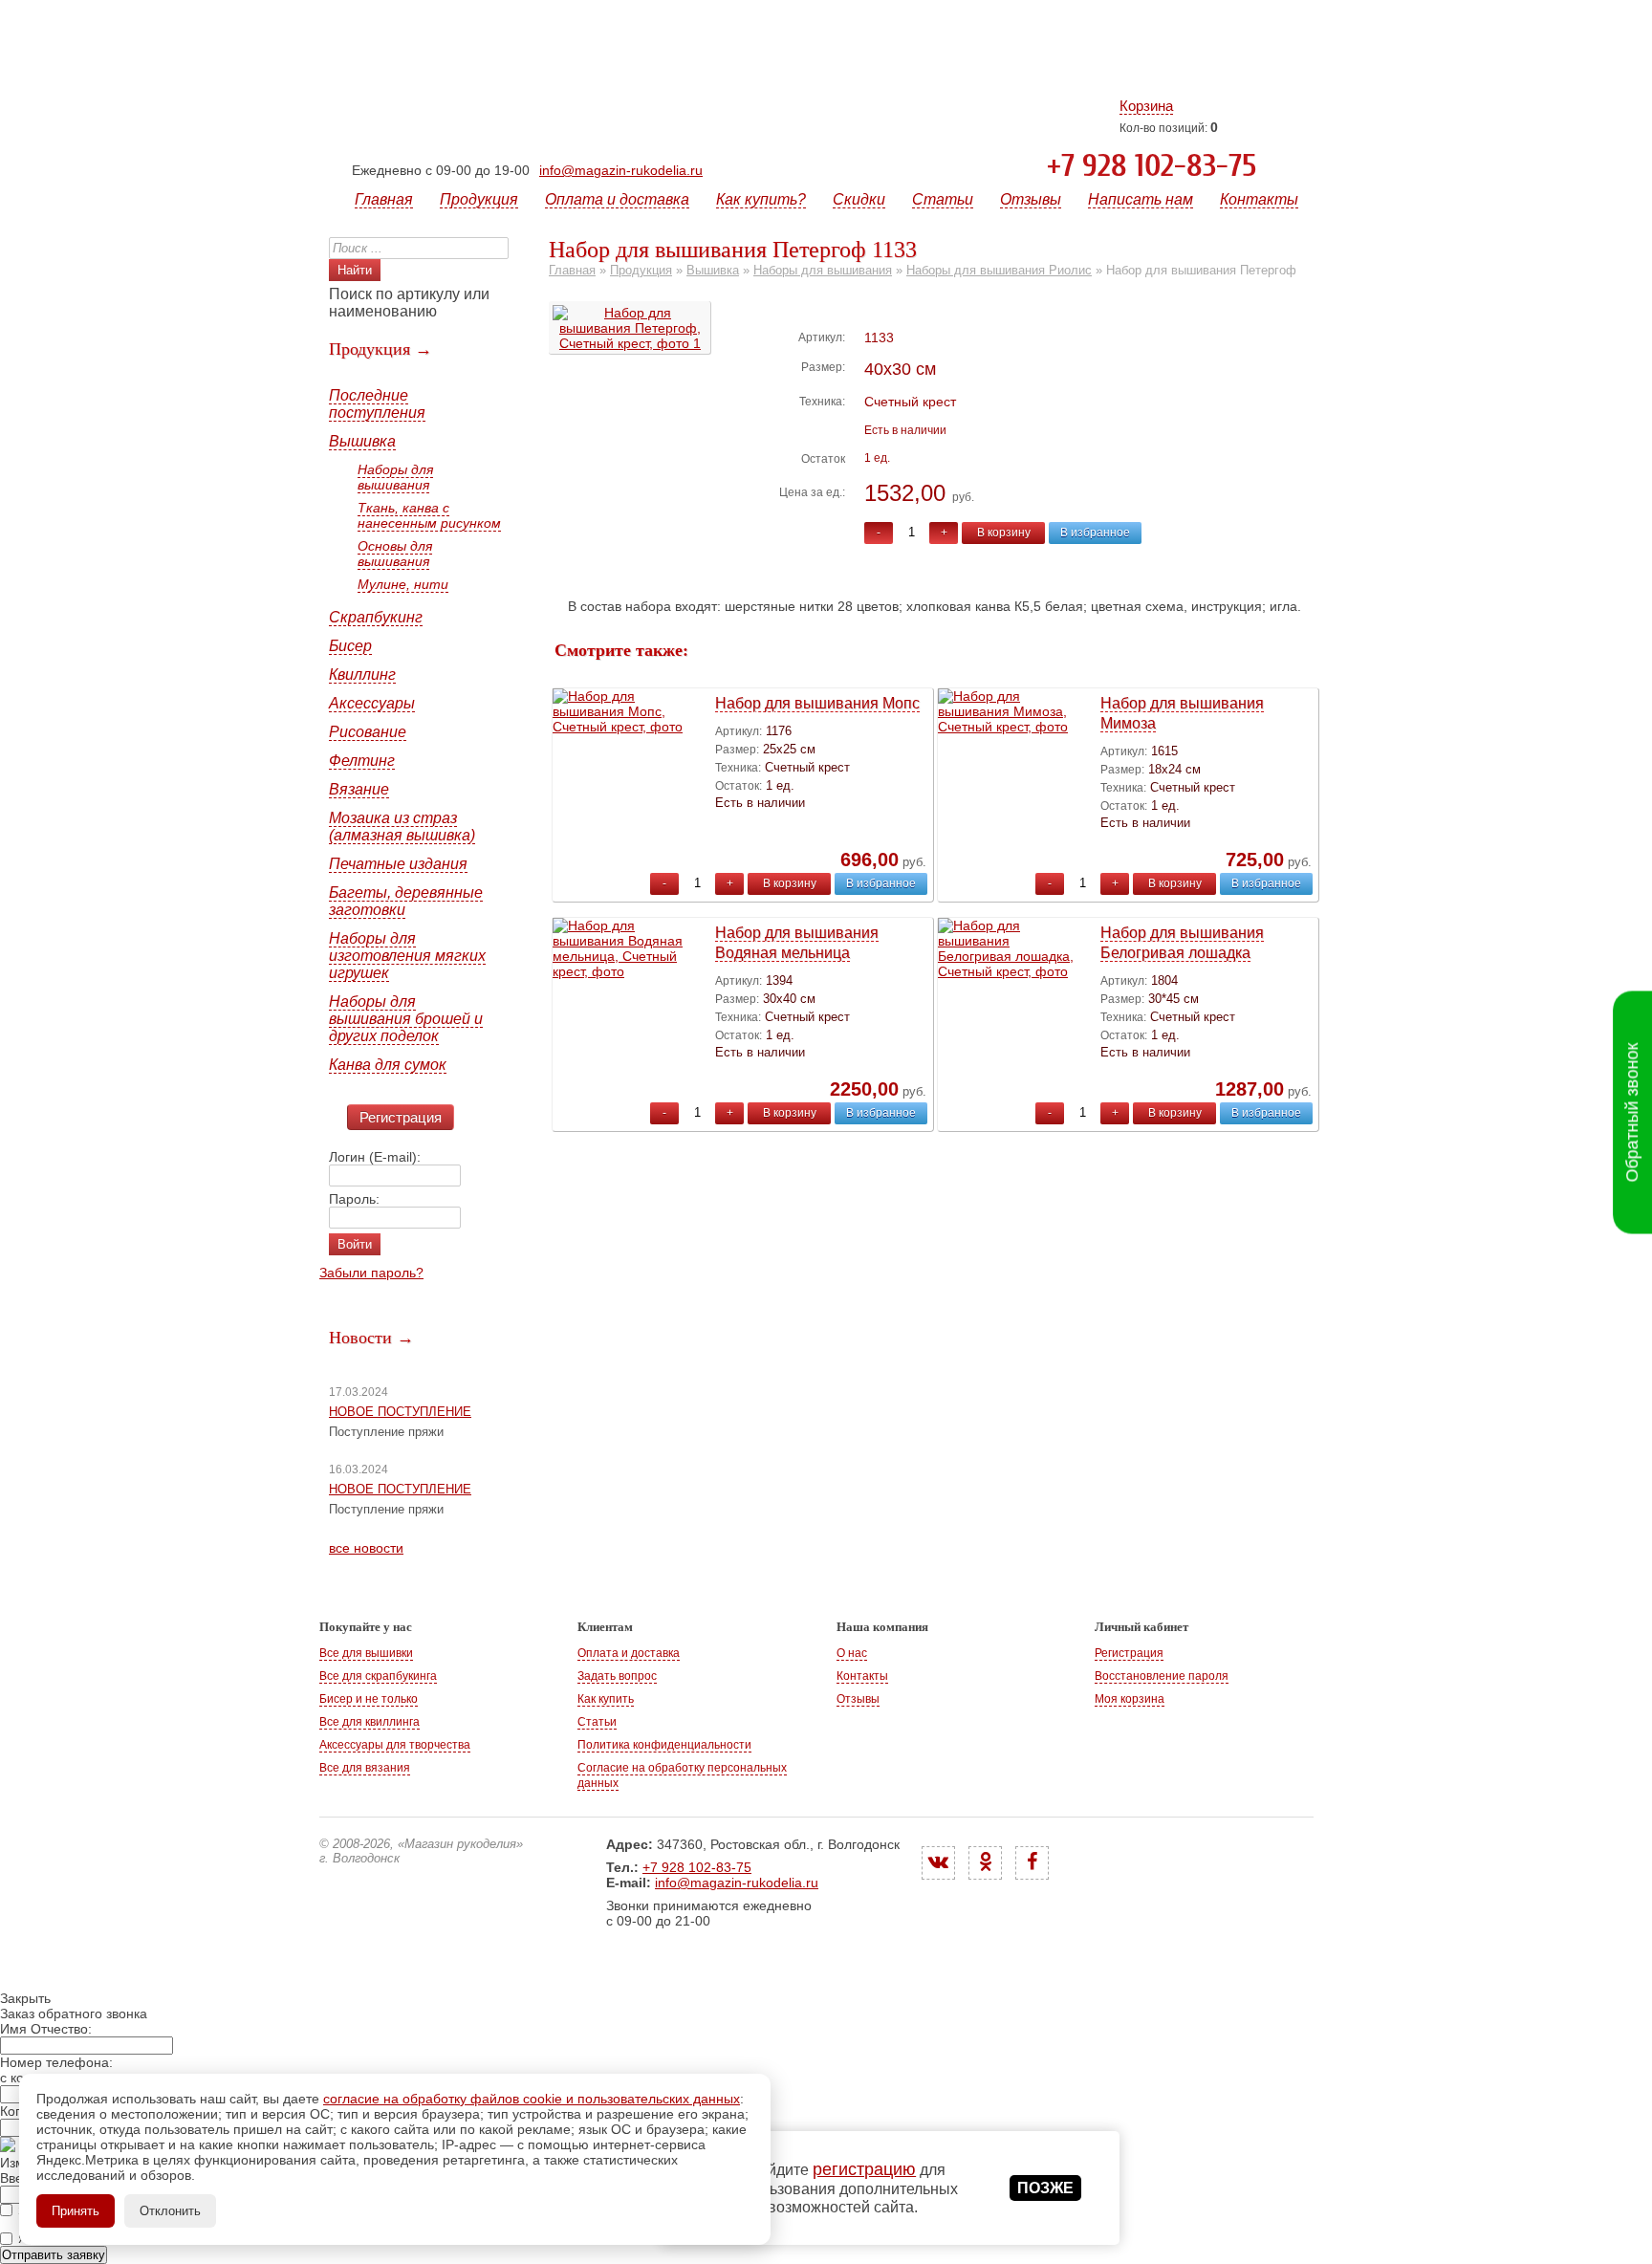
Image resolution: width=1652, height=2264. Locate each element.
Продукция (479, 199)
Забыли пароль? (371, 1273)
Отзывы (1031, 199)
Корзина (1146, 106)
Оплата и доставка (617, 199)
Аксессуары (372, 703)
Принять (76, 2211)
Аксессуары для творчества (395, 1745)
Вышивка (362, 441)
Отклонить (170, 2211)
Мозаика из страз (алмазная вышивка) (402, 827)
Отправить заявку (54, 2255)
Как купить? (761, 199)
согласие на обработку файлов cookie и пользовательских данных (532, 2099)
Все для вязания (365, 1768)
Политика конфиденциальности (664, 1745)
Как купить (606, 1699)
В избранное (1095, 533)
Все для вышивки (366, 1653)
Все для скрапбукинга (378, 1676)
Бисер (350, 646)
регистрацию (864, 2169)
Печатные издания (398, 864)
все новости (366, 1548)
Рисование (368, 732)
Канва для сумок (388, 1065)
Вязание (359, 789)
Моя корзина (1130, 1699)
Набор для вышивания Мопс (817, 703)
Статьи (943, 199)
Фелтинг (362, 761)
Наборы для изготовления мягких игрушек (407, 956)
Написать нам (1141, 199)
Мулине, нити (403, 584)
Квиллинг (362, 675)
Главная (384, 199)
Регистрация (401, 1117)
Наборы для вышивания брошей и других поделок (406, 1019)
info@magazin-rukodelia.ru (621, 170)
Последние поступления (377, 404)
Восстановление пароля (1162, 1676)
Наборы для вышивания (395, 477)
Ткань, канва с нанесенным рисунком (429, 515)
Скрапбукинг (376, 617)
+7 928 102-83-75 (1152, 166)
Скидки (859, 199)
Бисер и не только (369, 1699)
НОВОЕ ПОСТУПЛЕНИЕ (400, 1412)
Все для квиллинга (370, 1722)
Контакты (1259, 199)
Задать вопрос (617, 1676)
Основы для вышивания (395, 554)
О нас (852, 1653)
